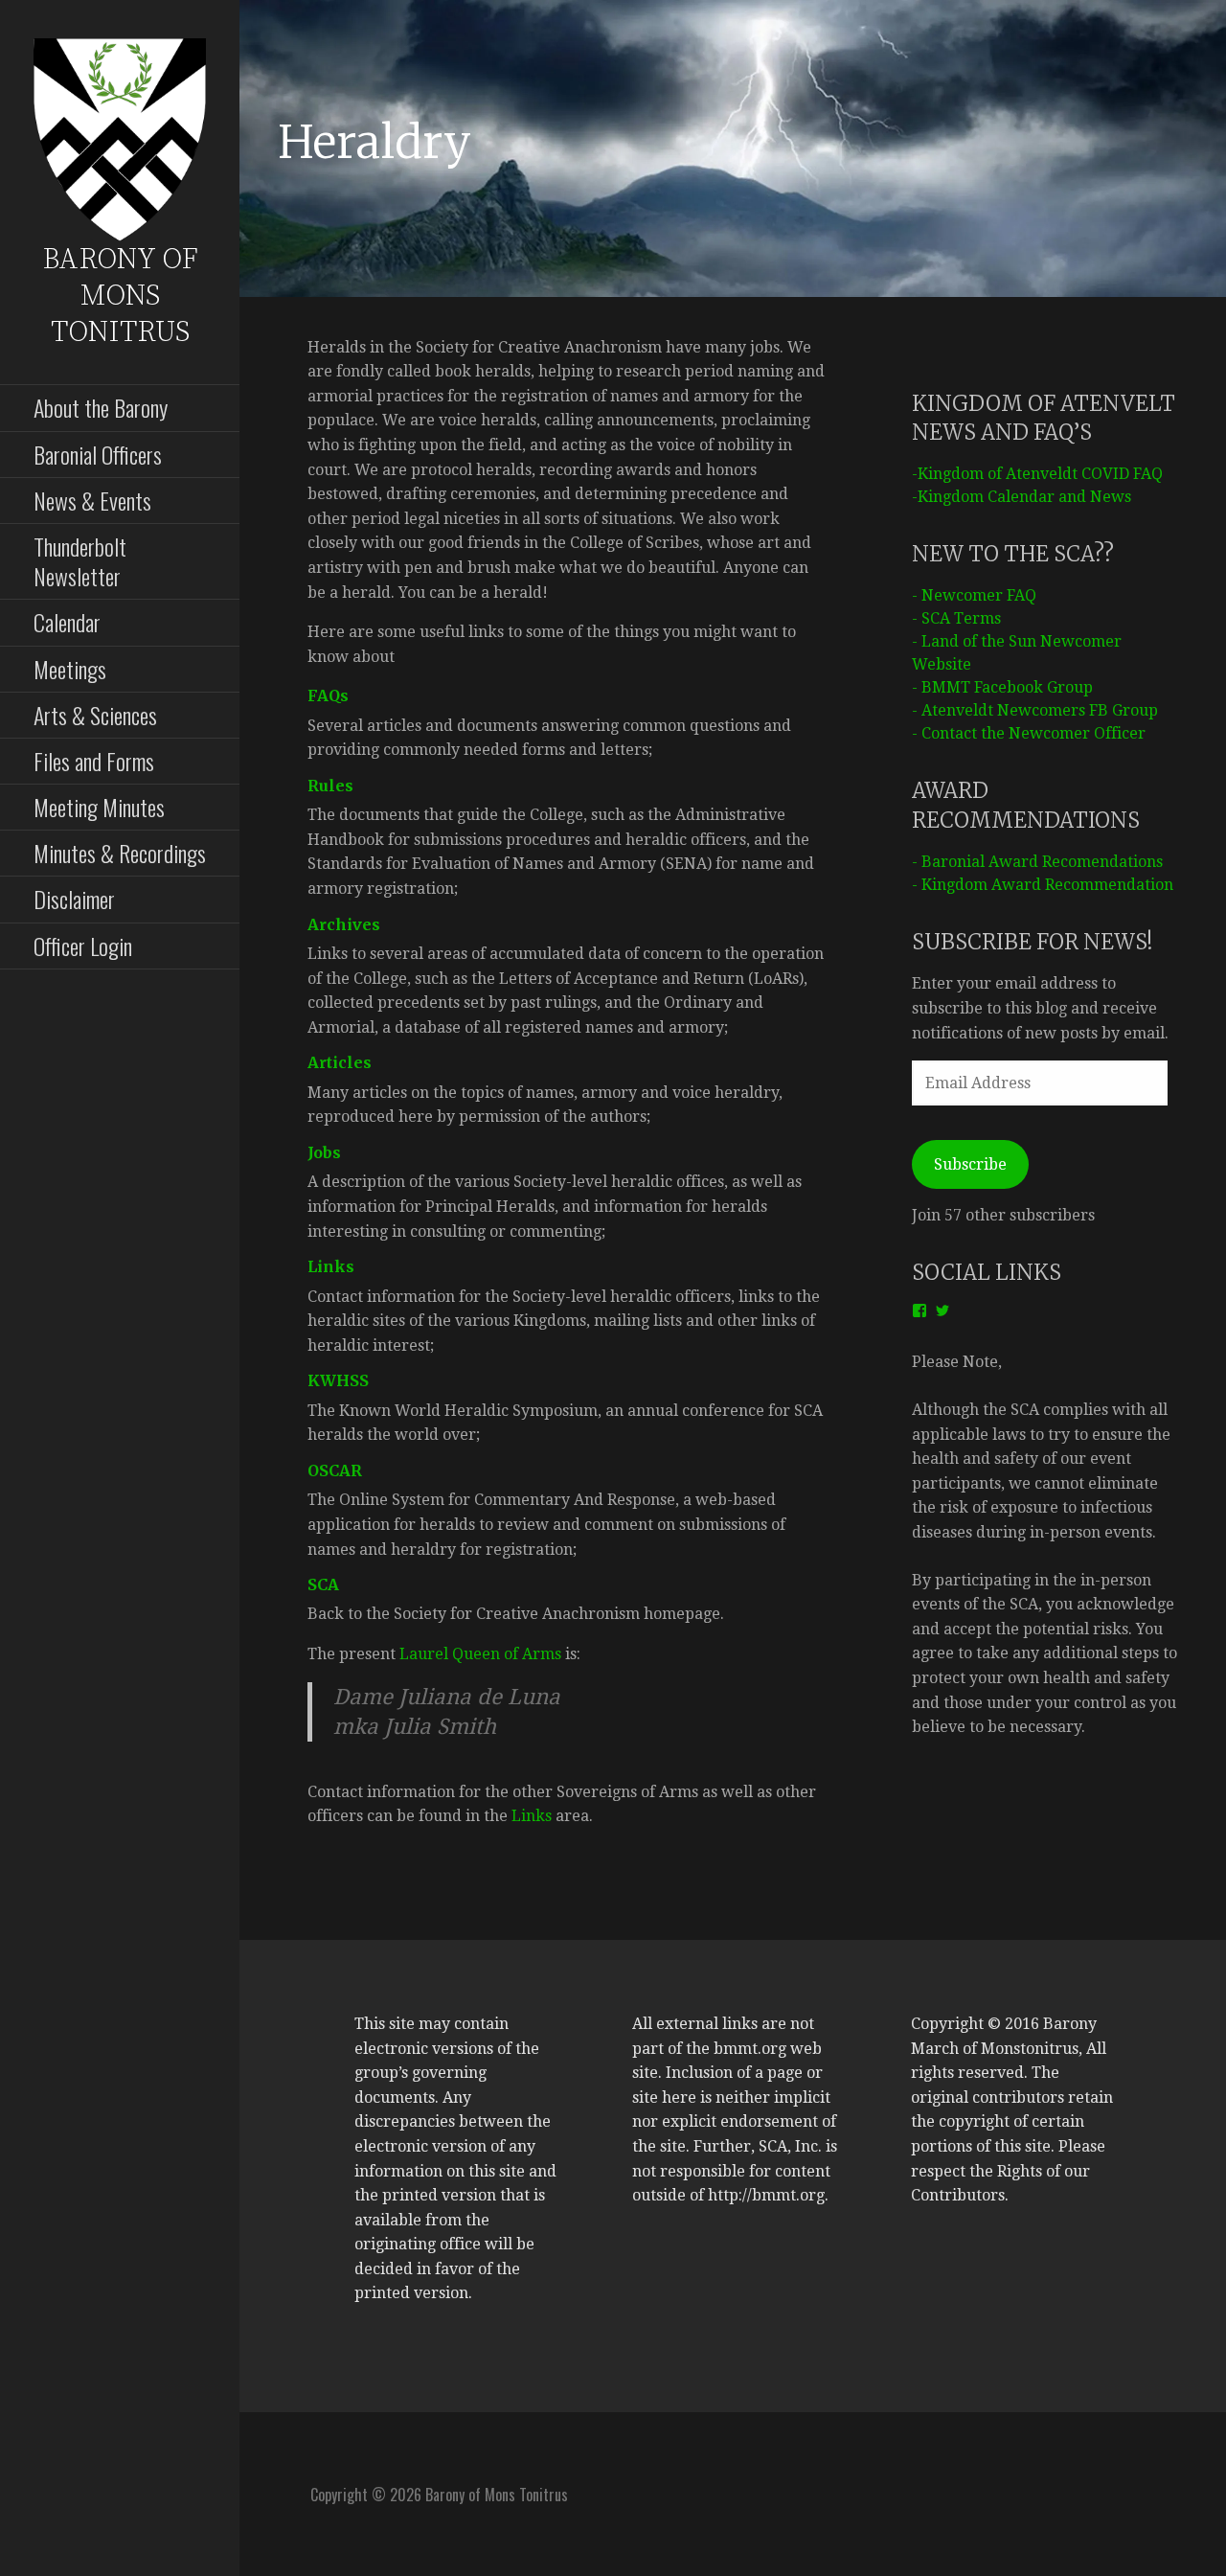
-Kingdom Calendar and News (1022, 497)
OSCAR (335, 1470)
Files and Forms (94, 761)
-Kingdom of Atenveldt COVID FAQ (1037, 474)
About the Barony (101, 407)
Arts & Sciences (95, 715)
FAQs (328, 695)
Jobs (324, 1152)
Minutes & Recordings (120, 853)
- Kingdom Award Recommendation (1043, 885)
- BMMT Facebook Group (1002, 687)
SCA (323, 1584)
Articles (340, 1062)
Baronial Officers (98, 454)
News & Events (92, 500)
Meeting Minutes (99, 807)
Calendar (67, 622)
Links (331, 1266)
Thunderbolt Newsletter (80, 561)
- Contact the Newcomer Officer (1029, 733)
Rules (330, 786)
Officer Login (83, 946)
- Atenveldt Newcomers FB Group (1035, 710)
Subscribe (970, 1164)
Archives (344, 924)
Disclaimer (74, 899)
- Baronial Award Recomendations (1037, 862)
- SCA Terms (956, 618)
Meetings (70, 669)
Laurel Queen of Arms (480, 1654)
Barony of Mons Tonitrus (120, 296)
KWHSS (338, 1380)
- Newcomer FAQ (974, 595)
